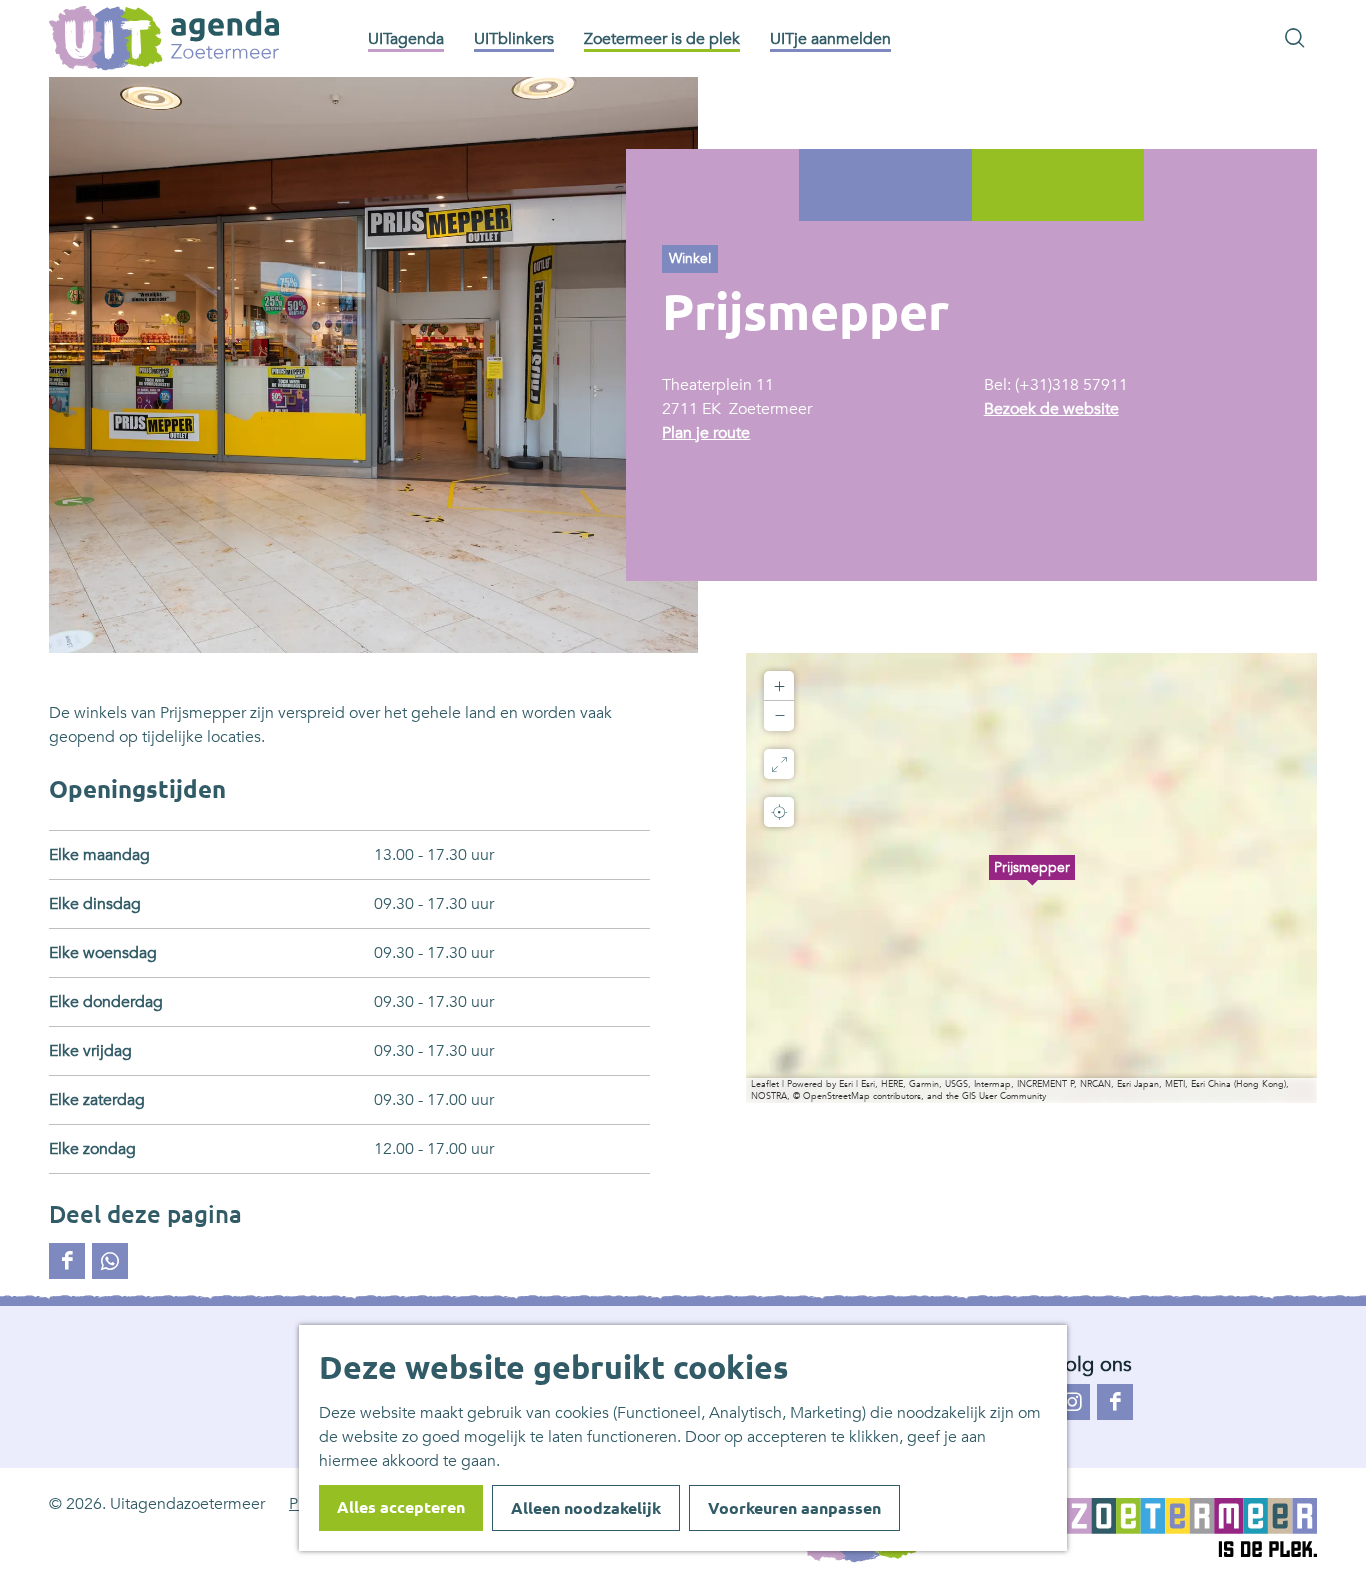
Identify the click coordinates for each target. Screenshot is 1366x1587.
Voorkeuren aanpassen (794, 1508)
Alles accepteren (401, 1507)
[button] (1032, 878)
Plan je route (706, 433)
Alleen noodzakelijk (586, 1508)
